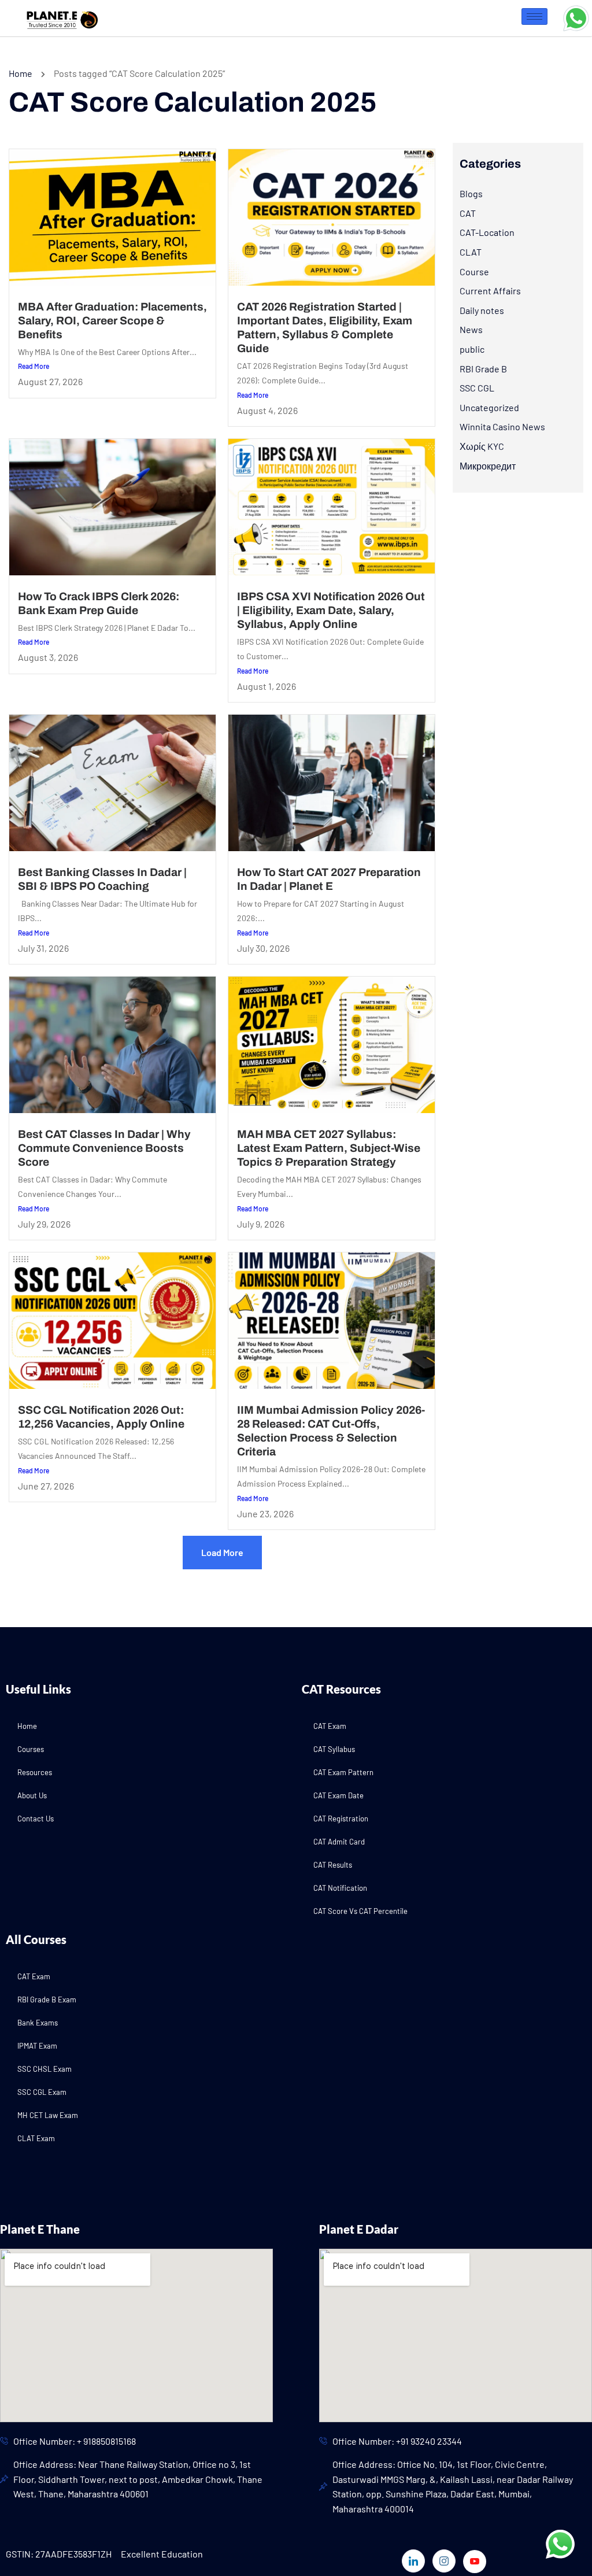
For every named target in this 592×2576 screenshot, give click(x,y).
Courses (31, 1749)
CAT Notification (340, 1888)
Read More (34, 366)
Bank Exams (38, 2023)
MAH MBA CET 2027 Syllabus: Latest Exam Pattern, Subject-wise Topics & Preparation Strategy (329, 1148)
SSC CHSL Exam (45, 2069)
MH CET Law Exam (48, 2115)
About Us (32, 1795)
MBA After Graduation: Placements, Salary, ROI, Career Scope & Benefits (112, 321)
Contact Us (36, 1819)
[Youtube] (475, 2562)
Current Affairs (490, 291)
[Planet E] (58, 16)
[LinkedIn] (413, 2561)
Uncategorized (489, 407)
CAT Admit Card (339, 1842)
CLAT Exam (36, 2138)
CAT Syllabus (334, 1749)
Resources (35, 1772)
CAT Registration (341, 1819)
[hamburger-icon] (534, 16)
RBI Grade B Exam (47, 2000)
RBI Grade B (483, 369)
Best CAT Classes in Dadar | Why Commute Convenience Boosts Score (104, 1148)
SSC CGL (477, 388)
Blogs (471, 193)
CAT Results (333, 1865)
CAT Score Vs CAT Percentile (360, 1911)
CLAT (471, 252)
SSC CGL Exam (42, 2092)
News (471, 329)
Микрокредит (488, 466)
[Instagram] (444, 2561)
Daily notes (482, 310)
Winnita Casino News (502, 426)
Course (474, 271)
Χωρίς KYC (482, 446)
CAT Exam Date (338, 1795)
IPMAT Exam (37, 2046)
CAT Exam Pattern (343, 1772)
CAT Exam (330, 1726)
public (472, 349)
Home (21, 73)
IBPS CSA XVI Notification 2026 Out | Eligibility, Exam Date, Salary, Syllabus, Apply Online (331, 610)
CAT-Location (487, 232)
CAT (468, 213)
